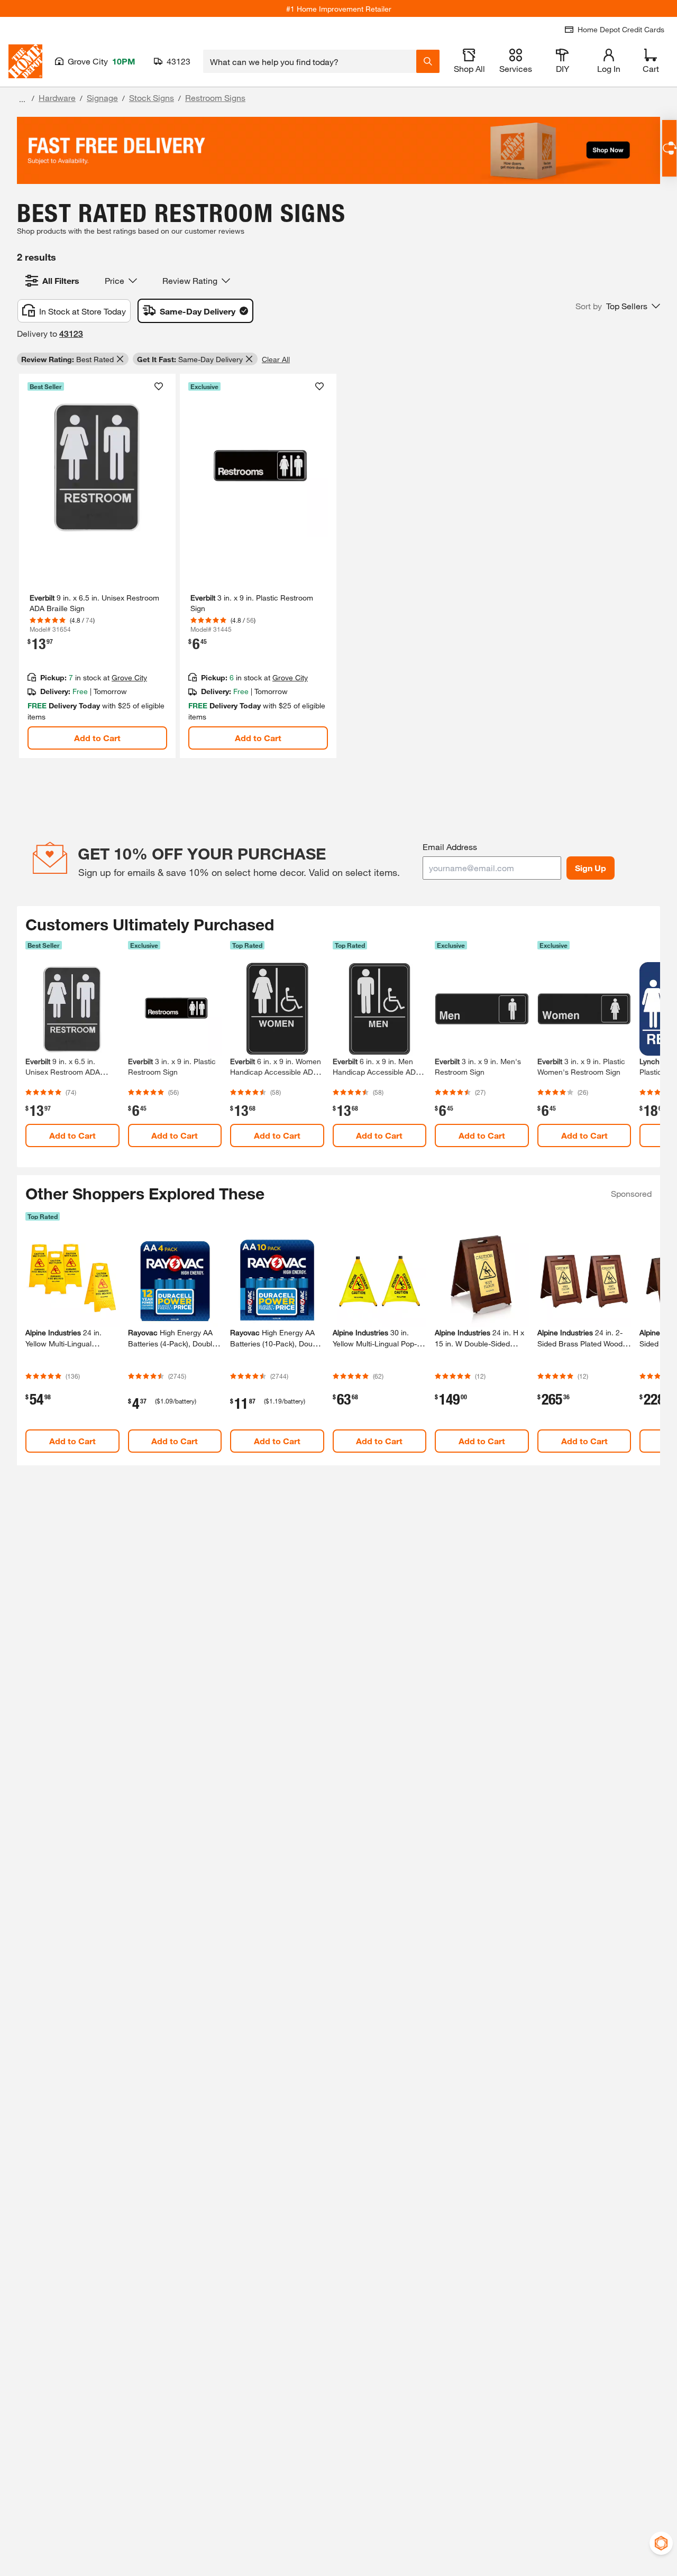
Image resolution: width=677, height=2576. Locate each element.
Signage (102, 98)
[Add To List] (159, 386)
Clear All (276, 359)
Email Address (450, 847)
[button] (618, 306)
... (22, 99)
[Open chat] (669, 148)
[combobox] (310, 61)
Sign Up (591, 868)
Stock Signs (152, 98)
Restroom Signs (215, 98)
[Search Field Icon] (428, 61)
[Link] (97, 566)
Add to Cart (97, 738)
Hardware (57, 98)
